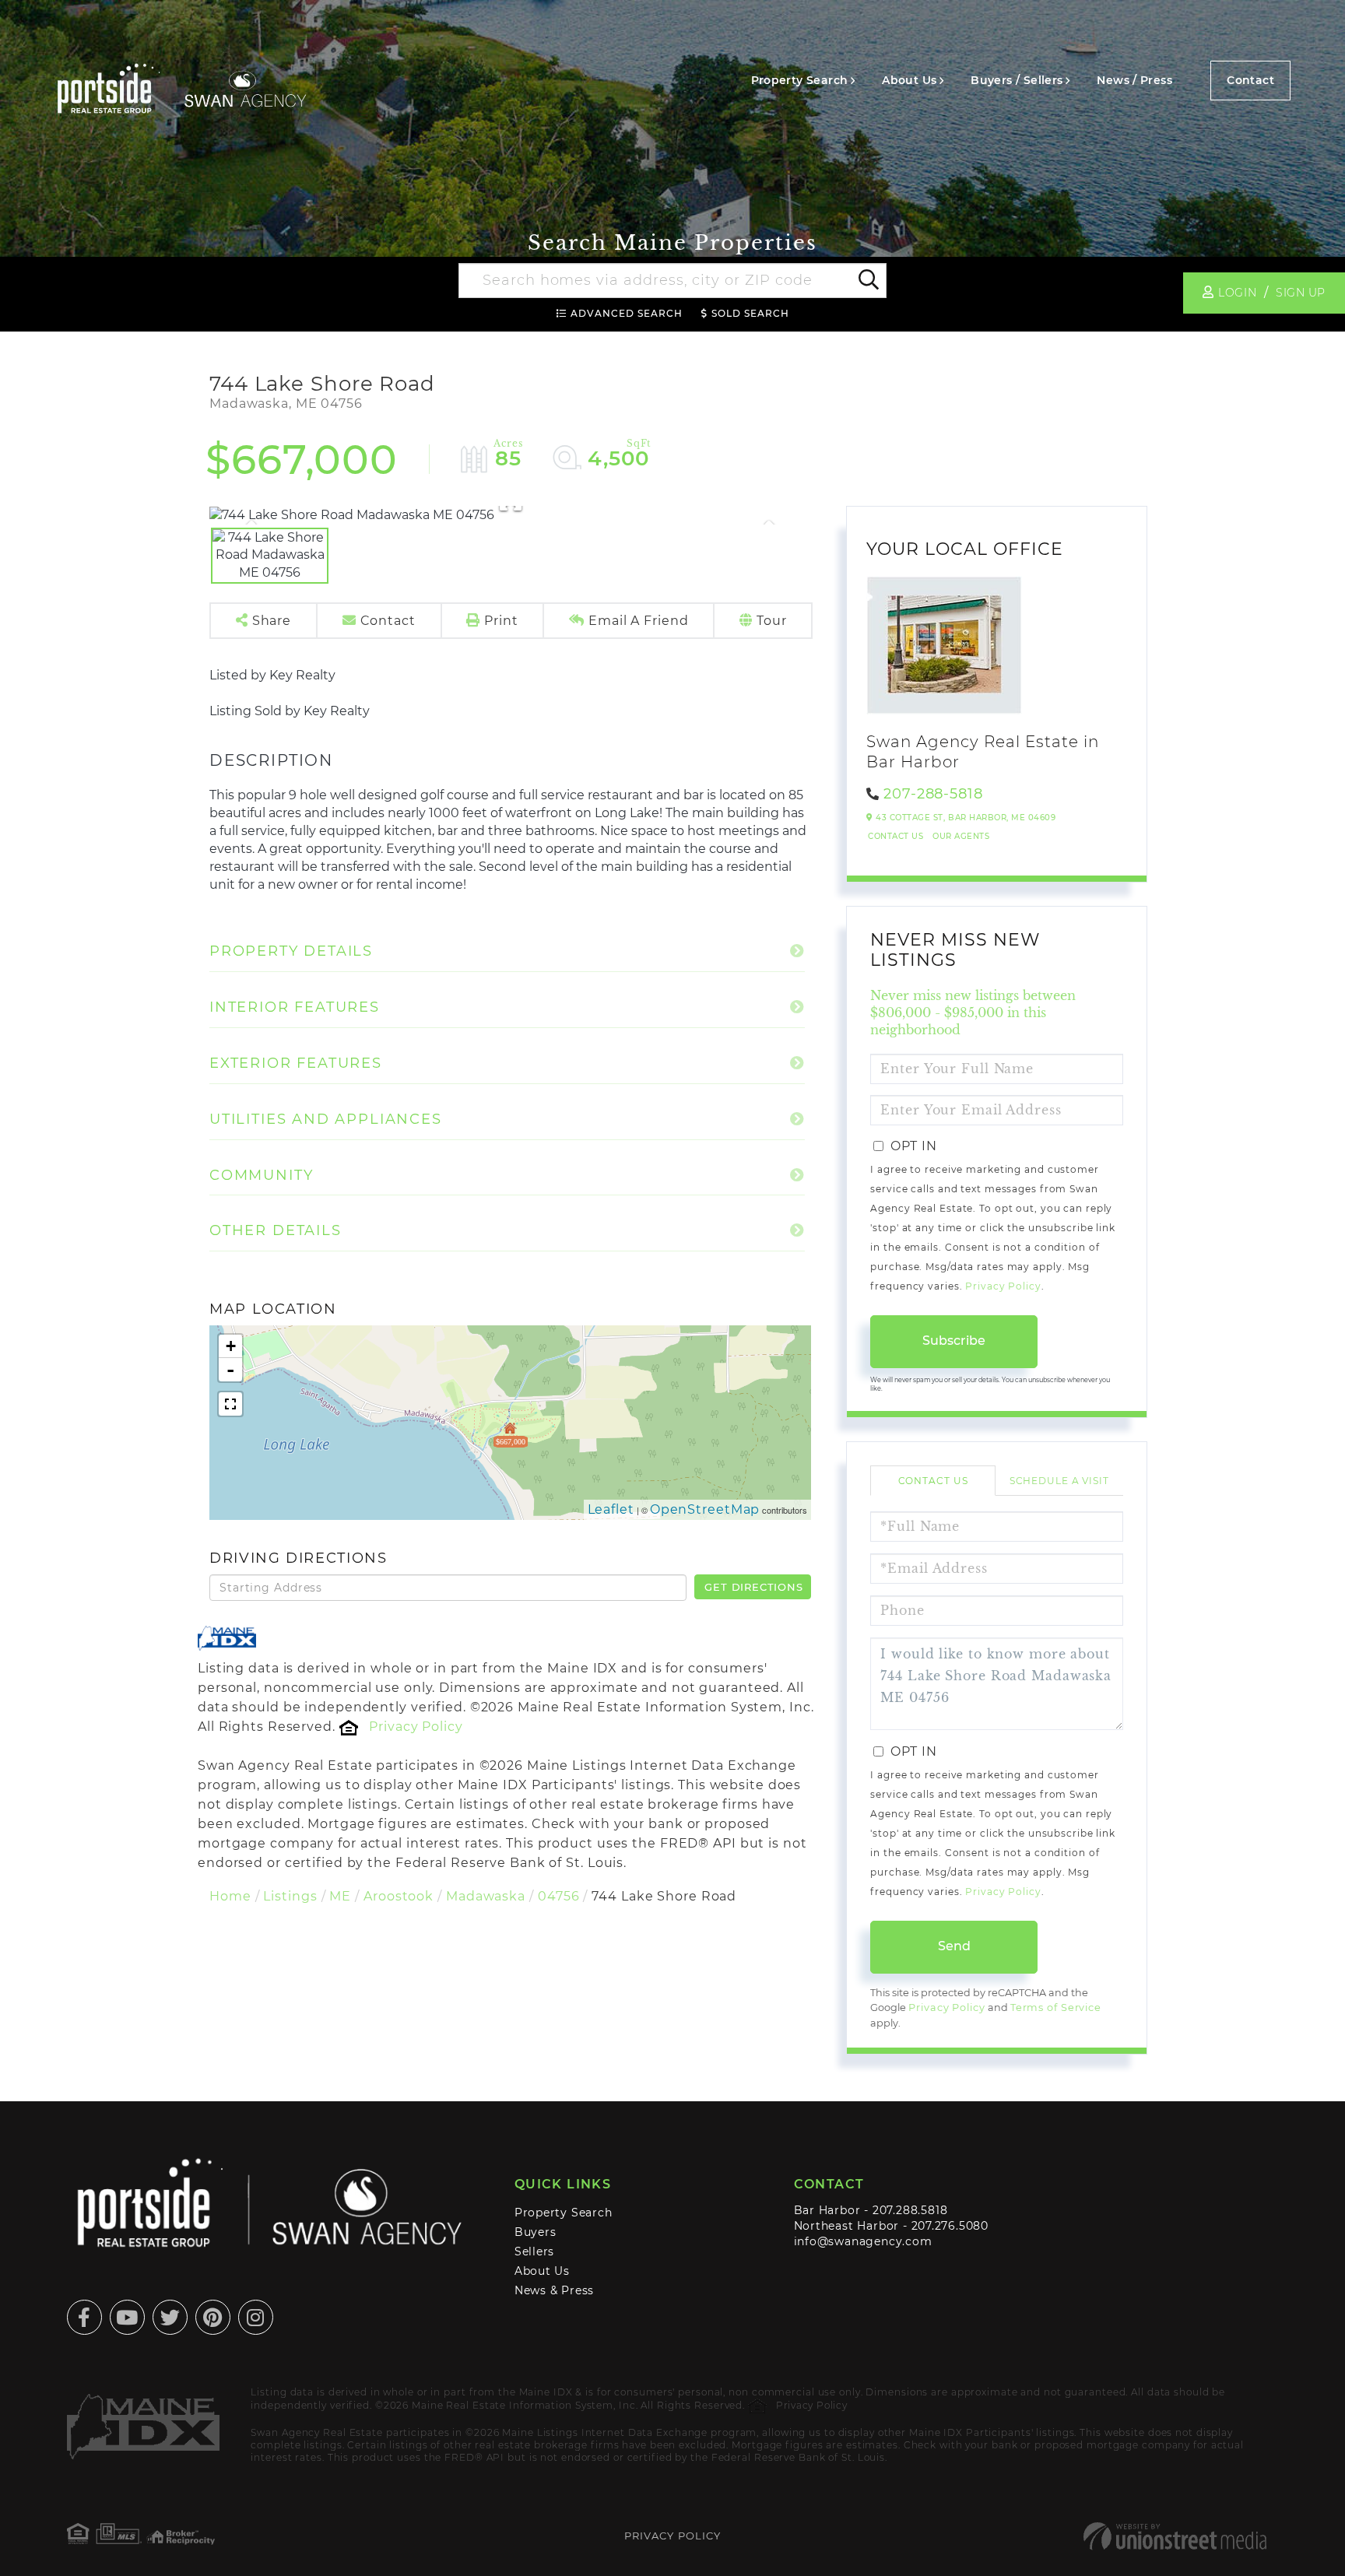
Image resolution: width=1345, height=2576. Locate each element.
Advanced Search (627, 313)
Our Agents (961, 836)
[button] (867, 281)
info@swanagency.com (863, 2241)
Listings (290, 1896)
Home (230, 1896)
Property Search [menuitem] (800, 80)
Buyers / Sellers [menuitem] (1017, 80)
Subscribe (954, 1341)
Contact (1250, 80)
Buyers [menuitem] (536, 2232)
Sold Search (750, 313)
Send (954, 1946)
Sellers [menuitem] (535, 2251)
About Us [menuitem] (909, 80)
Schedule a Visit (1059, 1481)
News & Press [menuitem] (554, 2290)
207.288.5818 (910, 2210)
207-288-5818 (933, 794)
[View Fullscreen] (230, 1404)
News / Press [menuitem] (1134, 80)
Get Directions (753, 1587)
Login (1237, 293)
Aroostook (399, 1896)
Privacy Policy (416, 1727)
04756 (558, 1896)
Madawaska (486, 1896)
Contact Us (895, 836)
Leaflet (611, 1509)
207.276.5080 (950, 2226)
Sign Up (1301, 293)
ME (340, 1896)
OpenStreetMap (705, 1509)
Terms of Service (1056, 2007)
